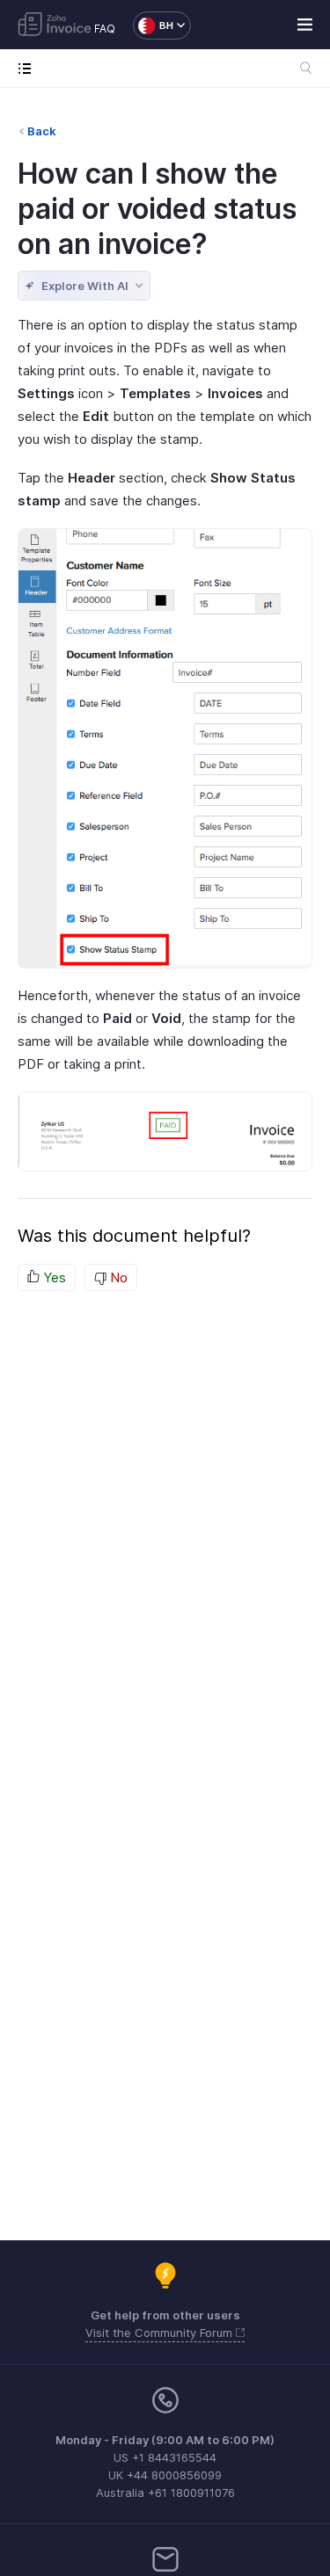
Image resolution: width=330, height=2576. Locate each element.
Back (42, 131)
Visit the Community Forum (161, 2333)
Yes (53, 1277)
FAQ (105, 29)
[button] (153, 25)
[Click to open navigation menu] (29, 68)
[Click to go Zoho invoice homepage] (55, 25)
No (117, 1277)
